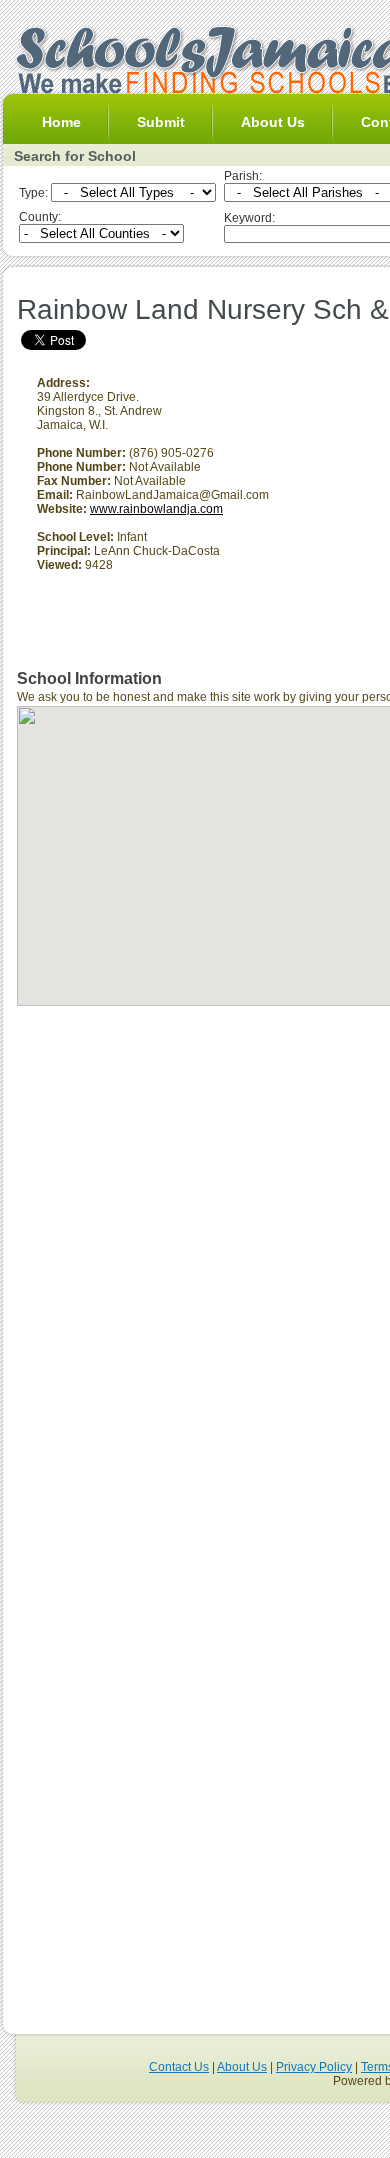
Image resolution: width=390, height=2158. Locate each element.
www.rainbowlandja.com (156, 509)
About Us (273, 122)
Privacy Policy (314, 2067)
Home (61, 122)
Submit (161, 122)
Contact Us (179, 2067)
